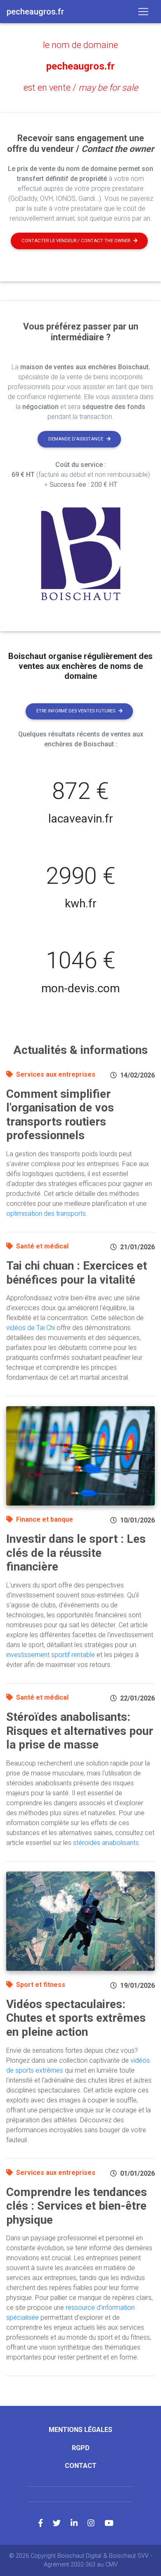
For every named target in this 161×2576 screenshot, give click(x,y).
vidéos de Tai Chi (31, 1328)
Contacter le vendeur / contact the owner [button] (76, 241)
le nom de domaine (80, 45)
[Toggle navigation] (143, 12)
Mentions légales (80, 2430)
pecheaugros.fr (80, 66)
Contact (81, 2466)
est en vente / (81, 88)
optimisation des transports (46, 1213)
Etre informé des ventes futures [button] (76, 711)
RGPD (81, 2448)
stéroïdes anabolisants (106, 1843)
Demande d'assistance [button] (76, 439)
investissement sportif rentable (51, 1655)
